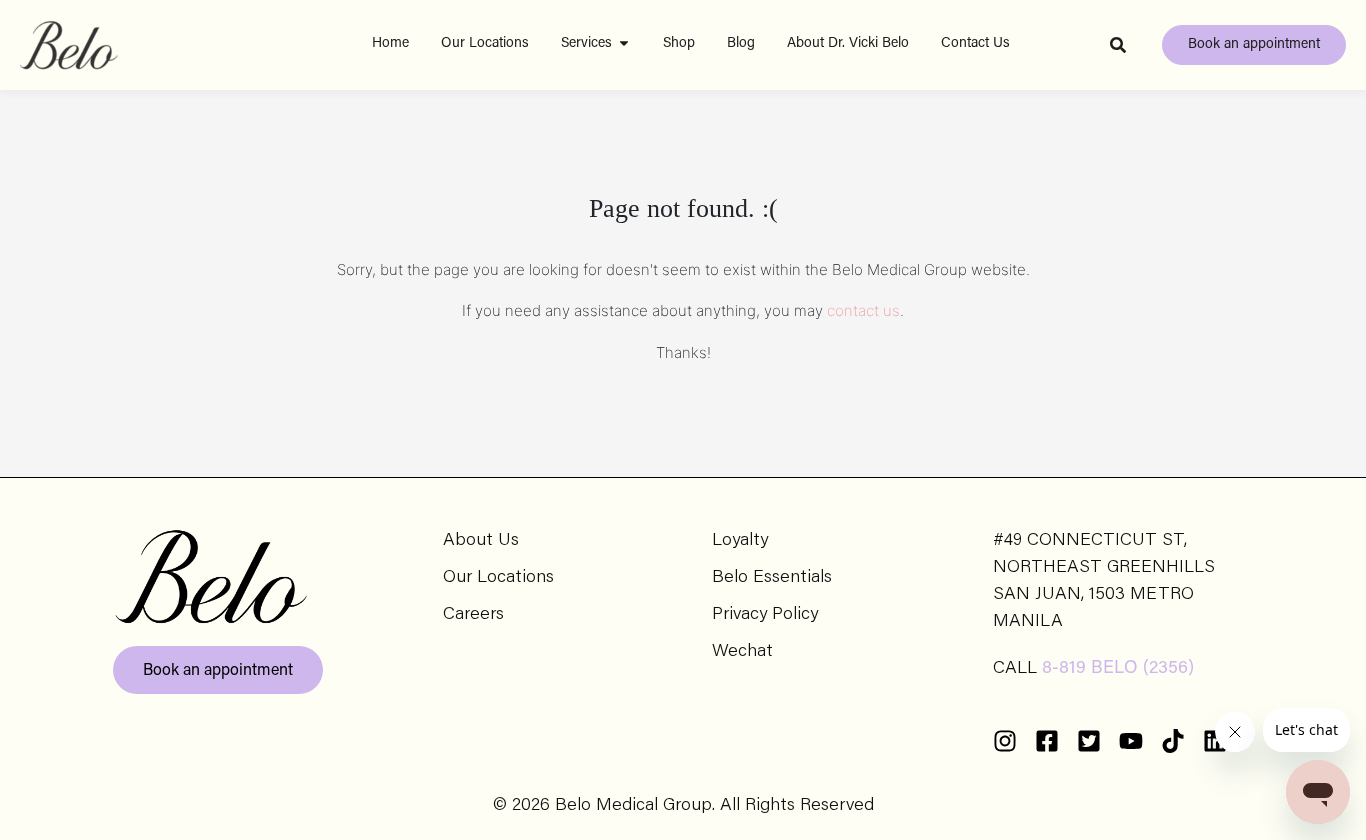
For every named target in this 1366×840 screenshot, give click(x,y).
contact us (863, 310)
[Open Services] (624, 43)
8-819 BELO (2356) (1118, 669)
